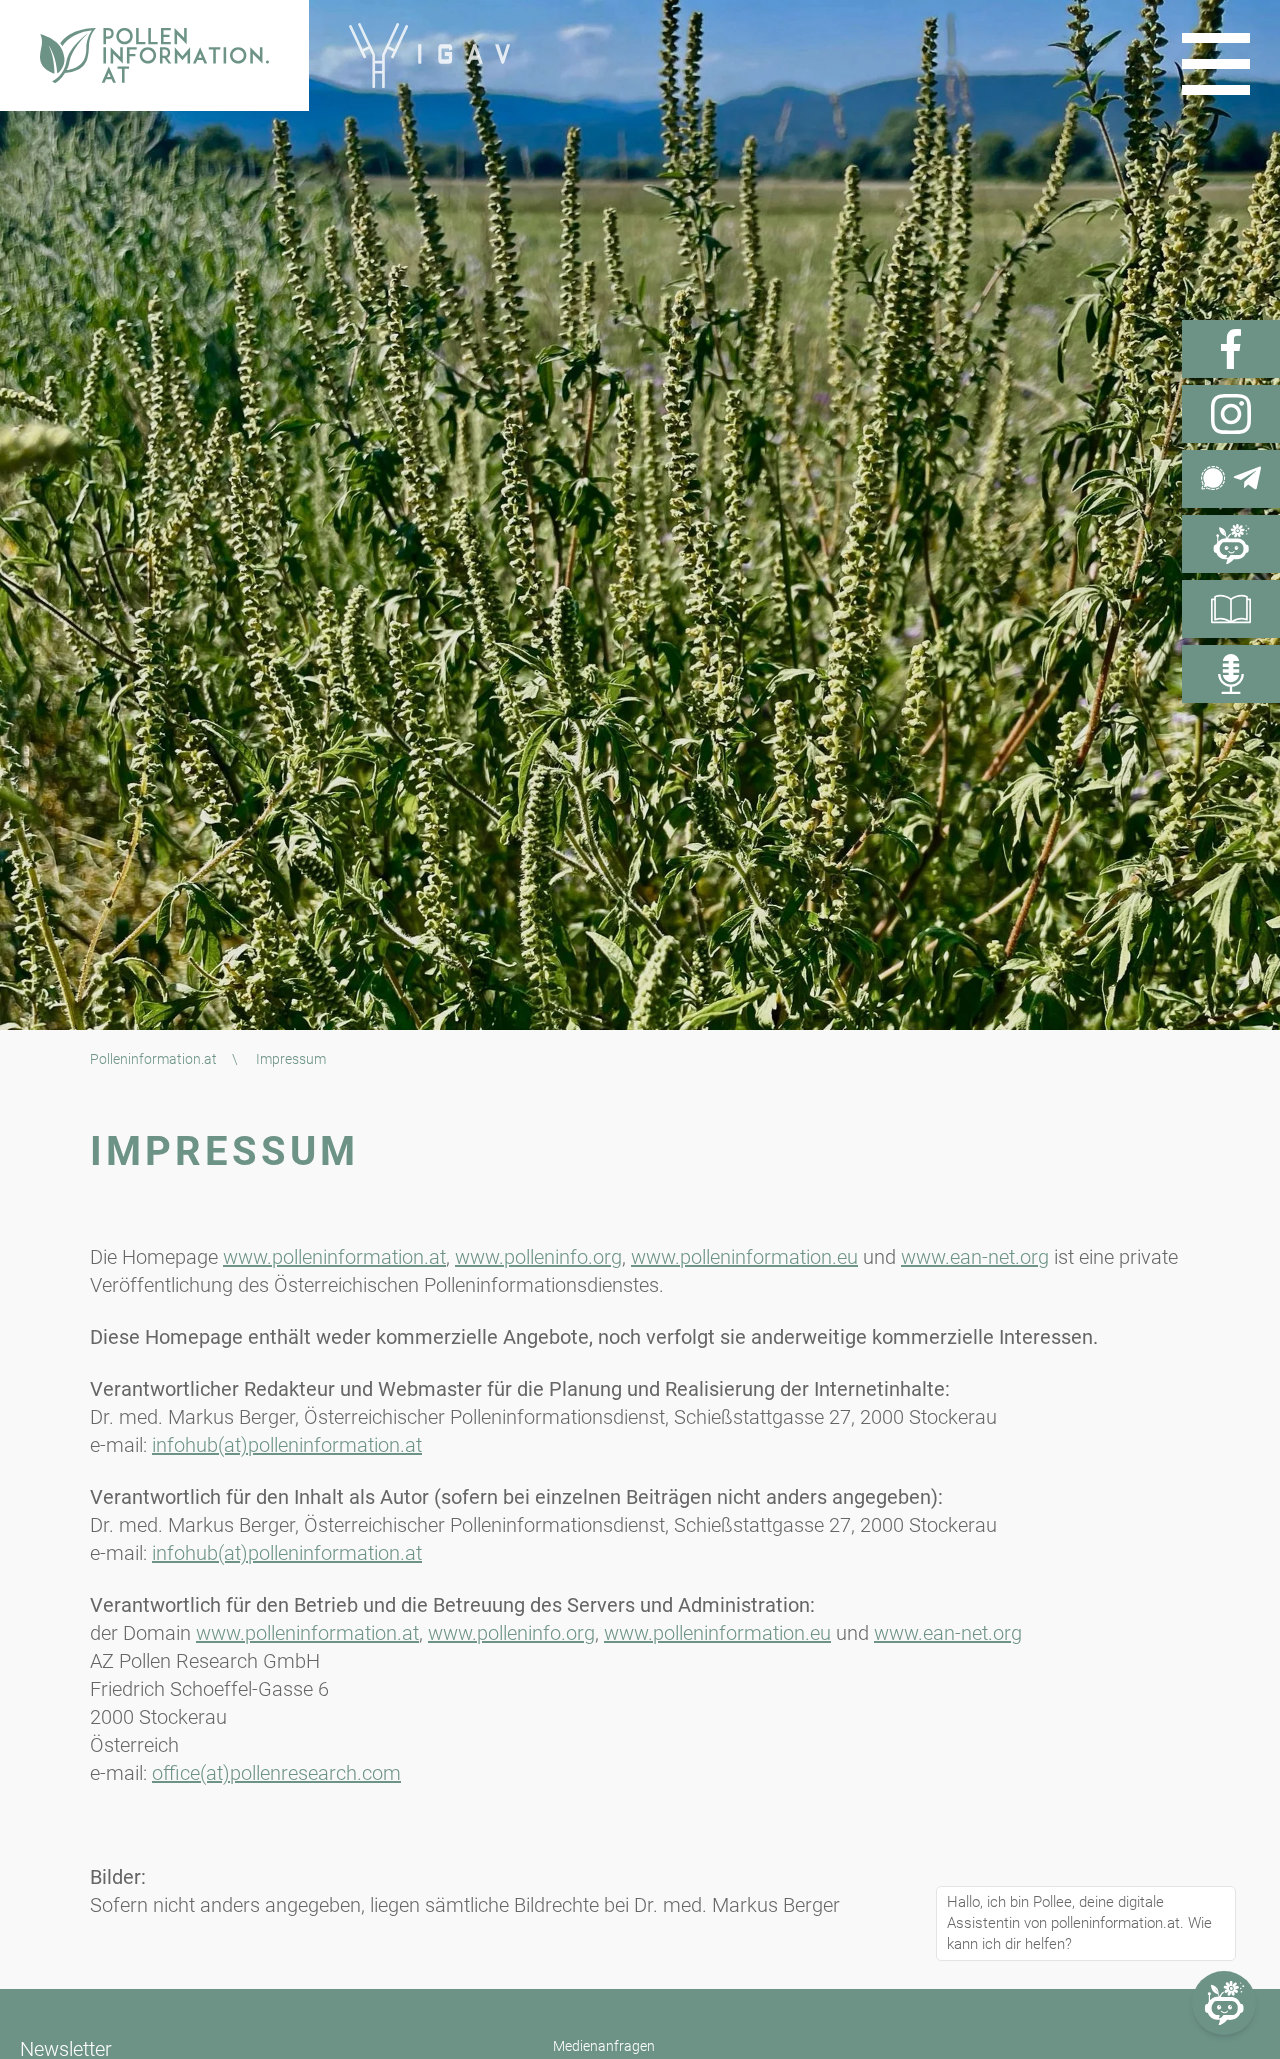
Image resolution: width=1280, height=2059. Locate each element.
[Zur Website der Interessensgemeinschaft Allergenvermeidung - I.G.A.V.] (429, 55)
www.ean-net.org (975, 1257)
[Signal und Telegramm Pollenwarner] (1231, 479)
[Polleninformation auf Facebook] (1231, 349)
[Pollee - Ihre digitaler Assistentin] (1231, 544)
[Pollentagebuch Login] (1231, 609)
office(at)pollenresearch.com (276, 1773)
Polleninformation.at (153, 1059)
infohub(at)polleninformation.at (287, 1445)
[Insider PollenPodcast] (1231, 674)
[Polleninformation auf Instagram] (1231, 414)
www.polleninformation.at (334, 1257)
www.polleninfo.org (538, 1257)
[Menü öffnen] (1216, 64)
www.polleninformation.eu (744, 1257)
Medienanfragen (604, 2046)
